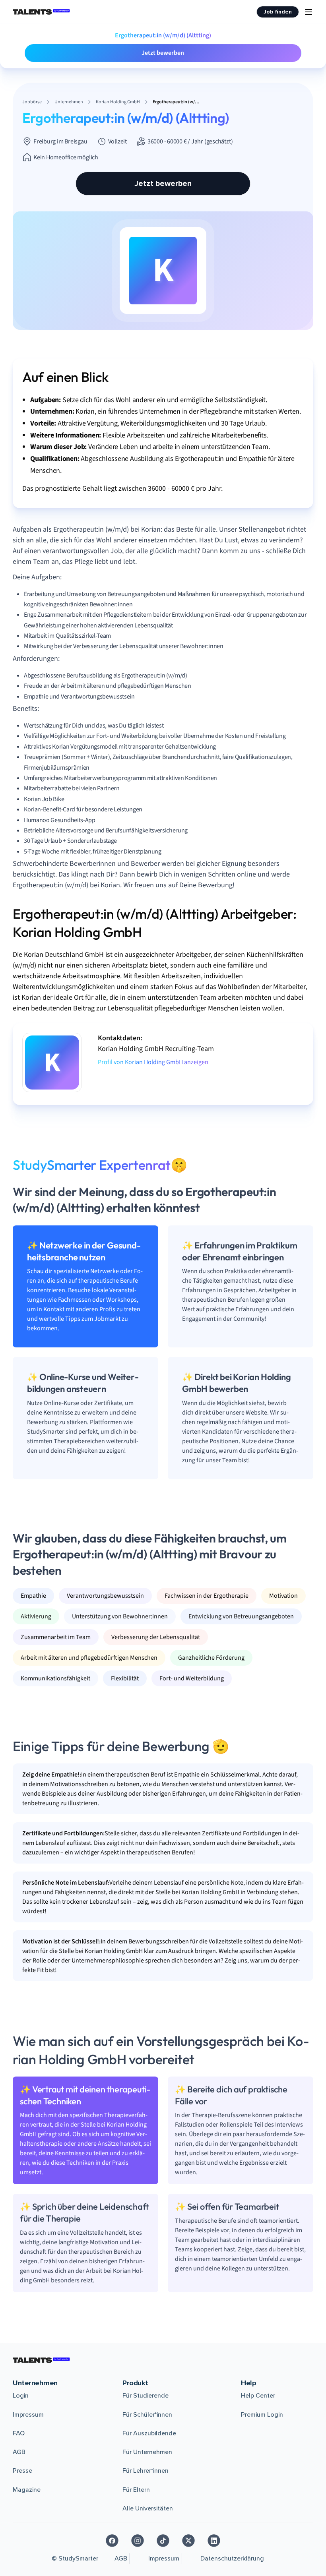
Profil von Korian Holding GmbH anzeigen (153, 1062)
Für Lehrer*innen (146, 2471)
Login (21, 2396)
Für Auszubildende (149, 2433)
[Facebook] (112, 2541)
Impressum (28, 2415)
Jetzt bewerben (163, 53)
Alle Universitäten (148, 2508)
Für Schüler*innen (147, 2415)
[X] (188, 2541)
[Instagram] (138, 2541)
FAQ (19, 2433)
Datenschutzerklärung (232, 2559)
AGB (19, 2452)
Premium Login (262, 2415)
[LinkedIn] (214, 2541)
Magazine (27, 2490)
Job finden (278, 12)
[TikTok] (163, 2541)
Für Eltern (136, 2490)
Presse (22, 2471)
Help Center (258, 2396)
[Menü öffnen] (309, 12)
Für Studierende (146, 2396)
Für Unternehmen (147, 2452)
